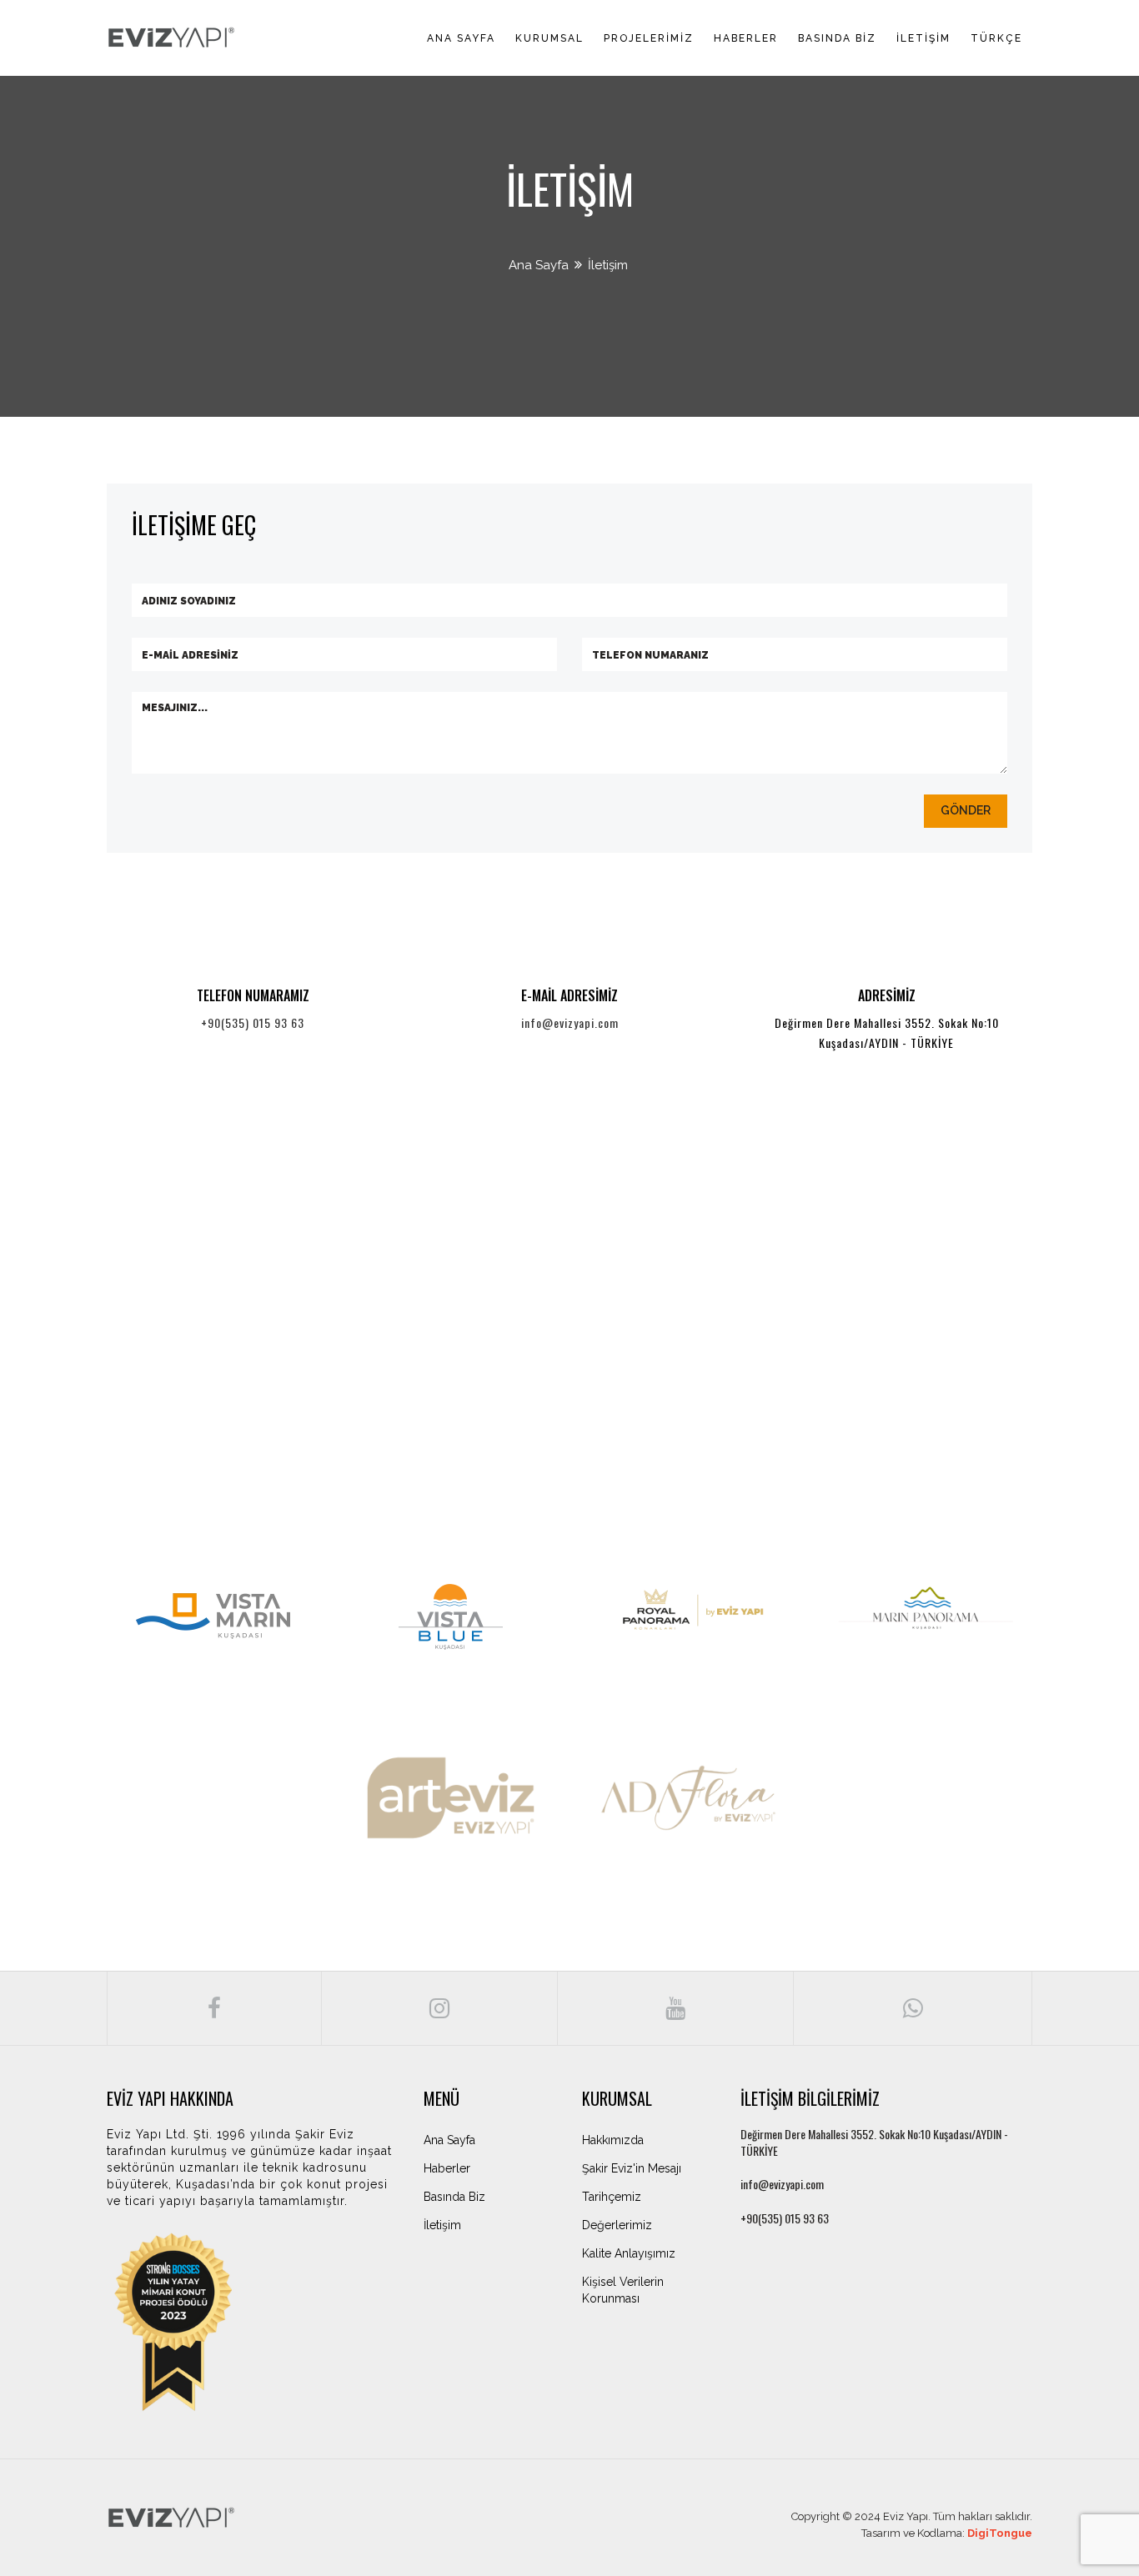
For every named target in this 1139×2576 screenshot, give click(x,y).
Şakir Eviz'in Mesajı (632, 2168)
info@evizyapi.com (570, 1022)
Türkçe (996, 38)
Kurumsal (549, 38)
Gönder (966, 810)
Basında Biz (837, 38)
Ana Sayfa (461, 38)
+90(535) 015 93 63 (253, 1022)
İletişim (923, 38)
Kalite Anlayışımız (629, 2253)
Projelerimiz (649, 38)
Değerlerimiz (617, 2225)
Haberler (746, 38)
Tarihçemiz (612, 2197)
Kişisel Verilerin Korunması (623, 2290)
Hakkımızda (613, 2140)
